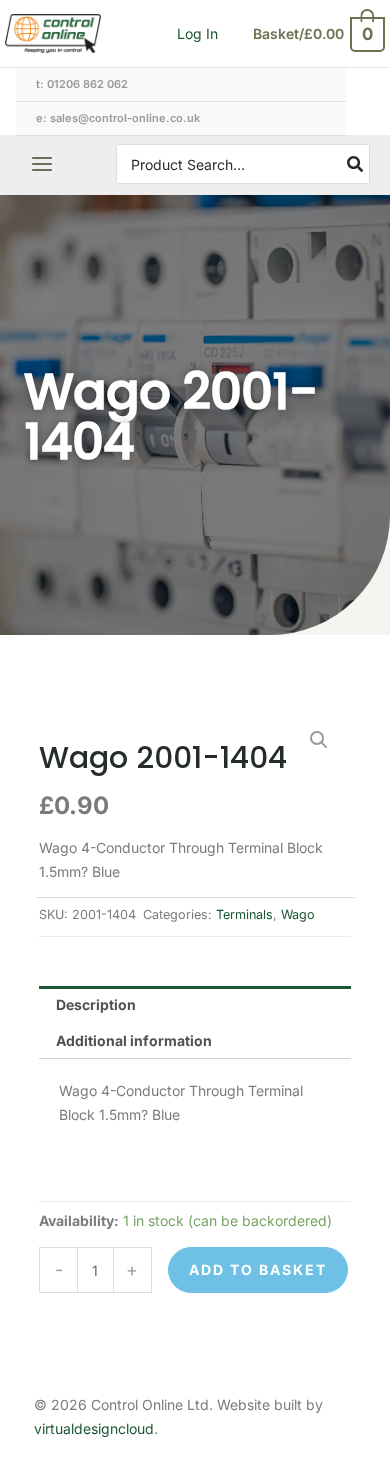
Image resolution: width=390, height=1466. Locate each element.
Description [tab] (96, 1004)
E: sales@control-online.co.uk (118, 118)
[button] (319, 740)
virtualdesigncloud (94, 1428)
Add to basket (258, 1269)
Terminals (244, 914)
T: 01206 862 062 (82, 84)
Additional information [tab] (134, 1040)
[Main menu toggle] (42, 165)
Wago (298, 914)
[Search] (356, 164)
